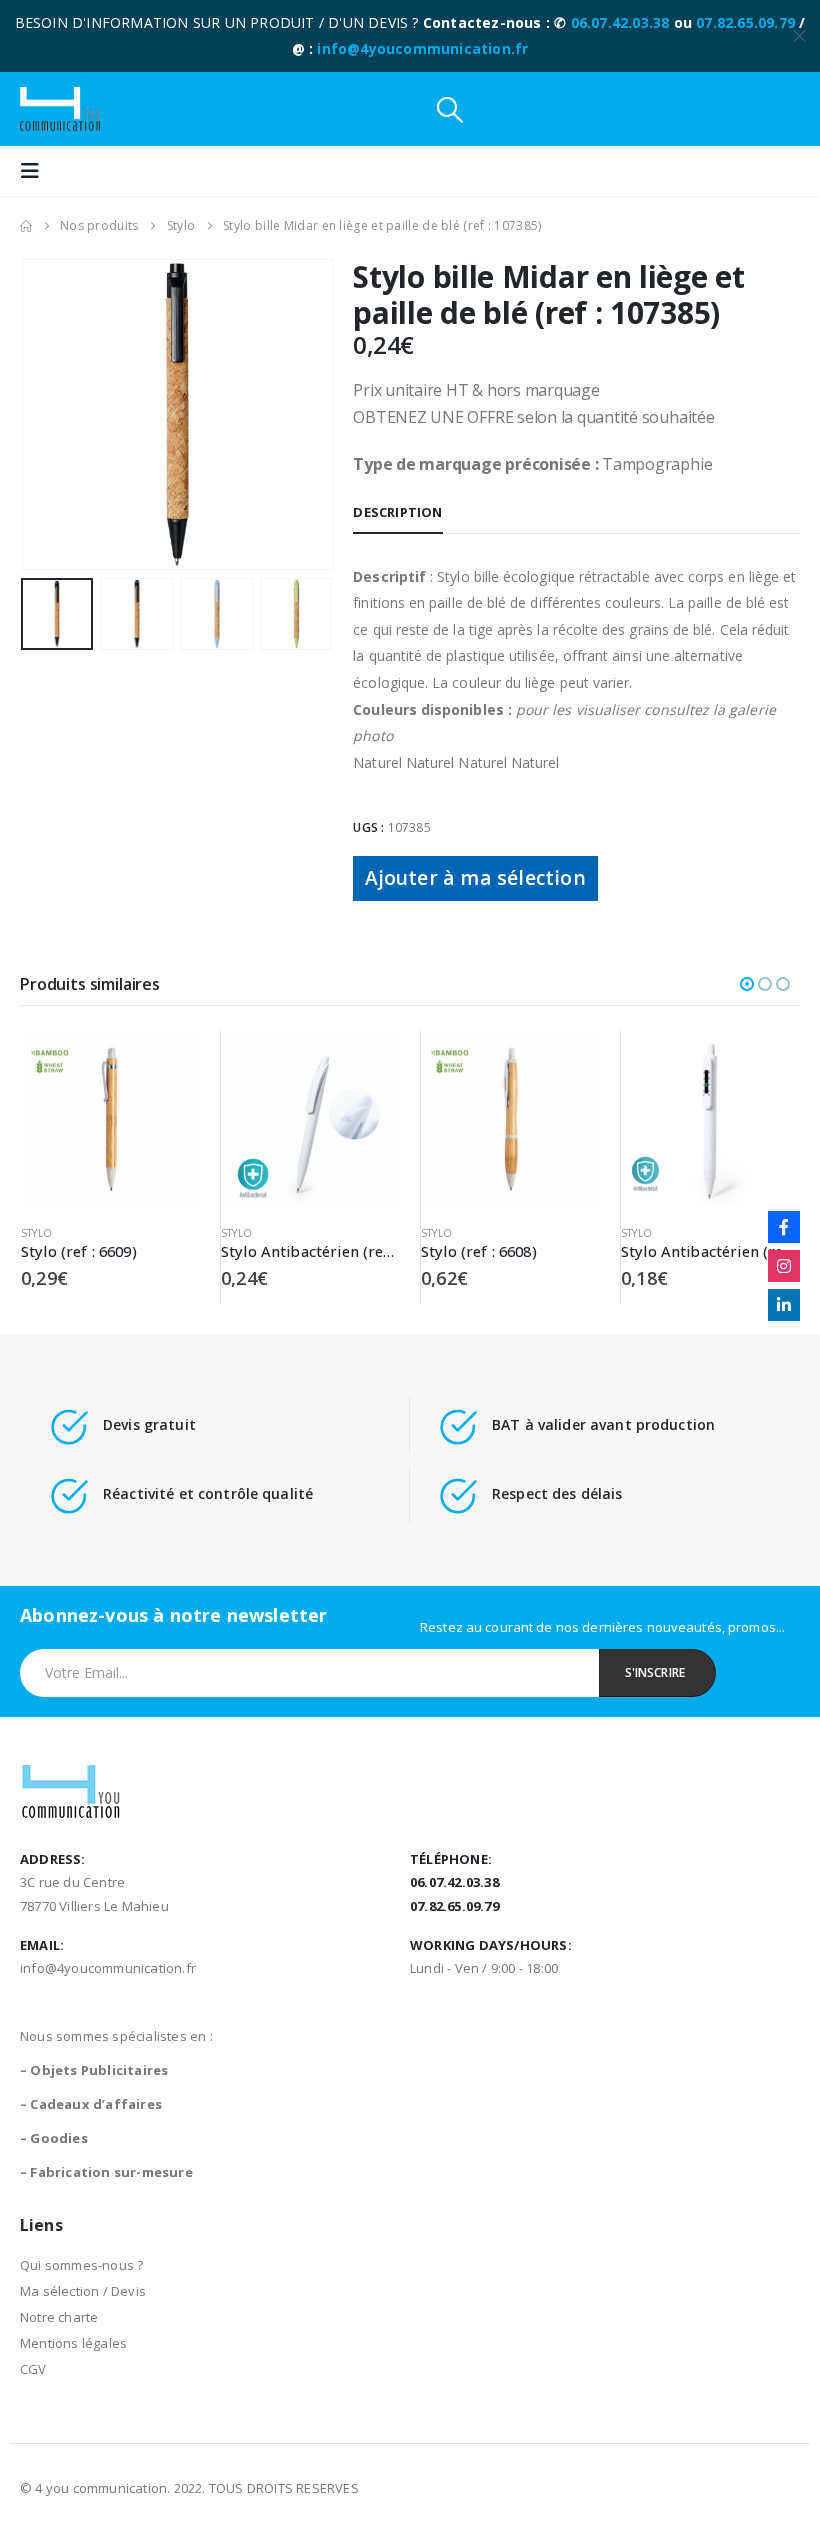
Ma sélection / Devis (83, 2291)
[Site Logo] (60, 109)
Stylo (36, 1233)
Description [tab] (397, 512)
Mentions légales (73, 2343)
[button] (450, 109)
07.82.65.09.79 (745, 22)
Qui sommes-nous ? (81, 2265)
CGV (33, 2369)
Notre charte (59, 2317)
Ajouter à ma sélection (475, 877)
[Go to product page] (110, 1119)
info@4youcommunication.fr (422, 48)
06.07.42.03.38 (620, 22)
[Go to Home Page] (26, 226)
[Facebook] (784, 1227)
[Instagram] (784, 1266)
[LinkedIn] (784, 1305)
